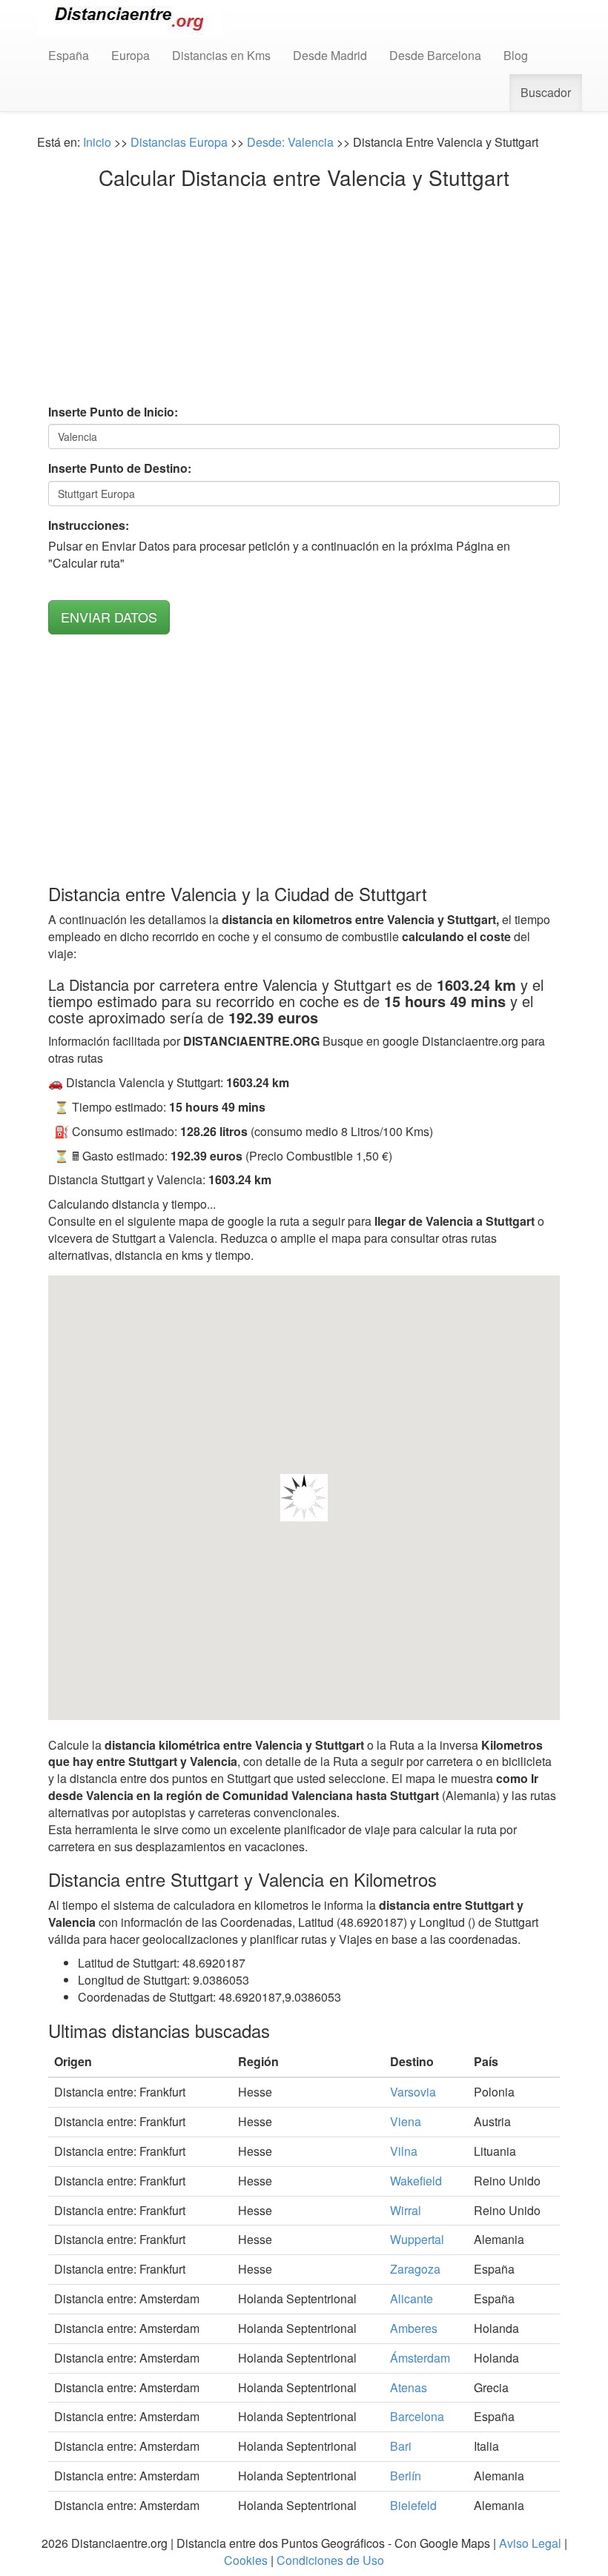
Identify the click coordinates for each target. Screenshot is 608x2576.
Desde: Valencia (290, 142)
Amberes (414, 2328)
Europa (130, 55)
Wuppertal (417, 2239)
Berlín (406, 2476)
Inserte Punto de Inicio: (113, 412)
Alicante (412, 2298)
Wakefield (416, 2181)
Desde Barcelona (435, 55)
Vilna (404, 2151)
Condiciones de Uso (330, 2560)
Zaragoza (415, 2269)
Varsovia (413, 2092)
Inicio (97, 142)
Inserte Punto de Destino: (120, 468)
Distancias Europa (179, 142)
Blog (516, 55)
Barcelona (417, 2416)
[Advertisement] (304, 300)
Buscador (546, 92)
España (69, 55)
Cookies (246, 2560)
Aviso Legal (530, 2543)
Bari (401, 2446)
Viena (406, 2121)
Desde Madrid (330, 55)
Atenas (409, 2387)
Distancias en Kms (221, 55)
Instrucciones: (89, 525)
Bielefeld (413, 2505)
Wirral (406, 2210)
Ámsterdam (420, 2358)
